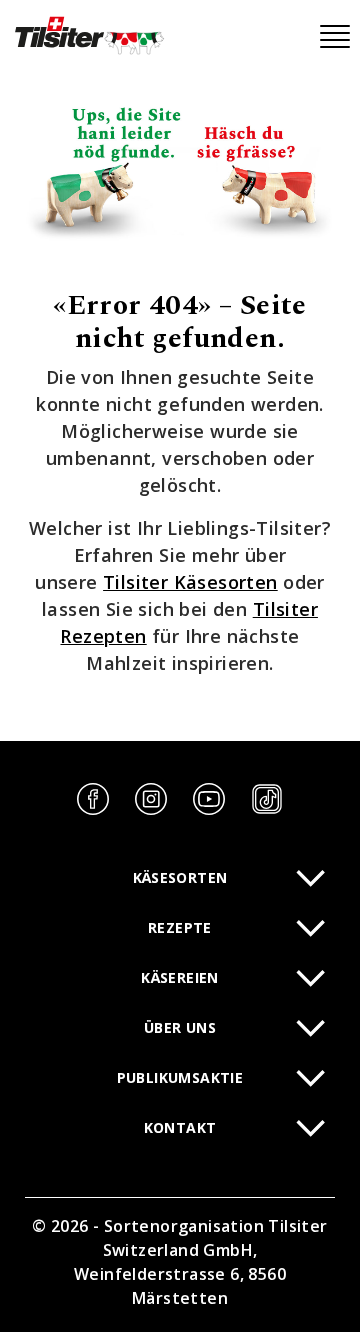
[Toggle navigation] (335, 37)
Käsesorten (180, 877)
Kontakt (180, 1127)
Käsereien (180, 977)
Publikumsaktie (180, 1077)
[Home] (87, 35)
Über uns (180, 1027)
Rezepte (180, 927)
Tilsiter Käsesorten (190, 582)
